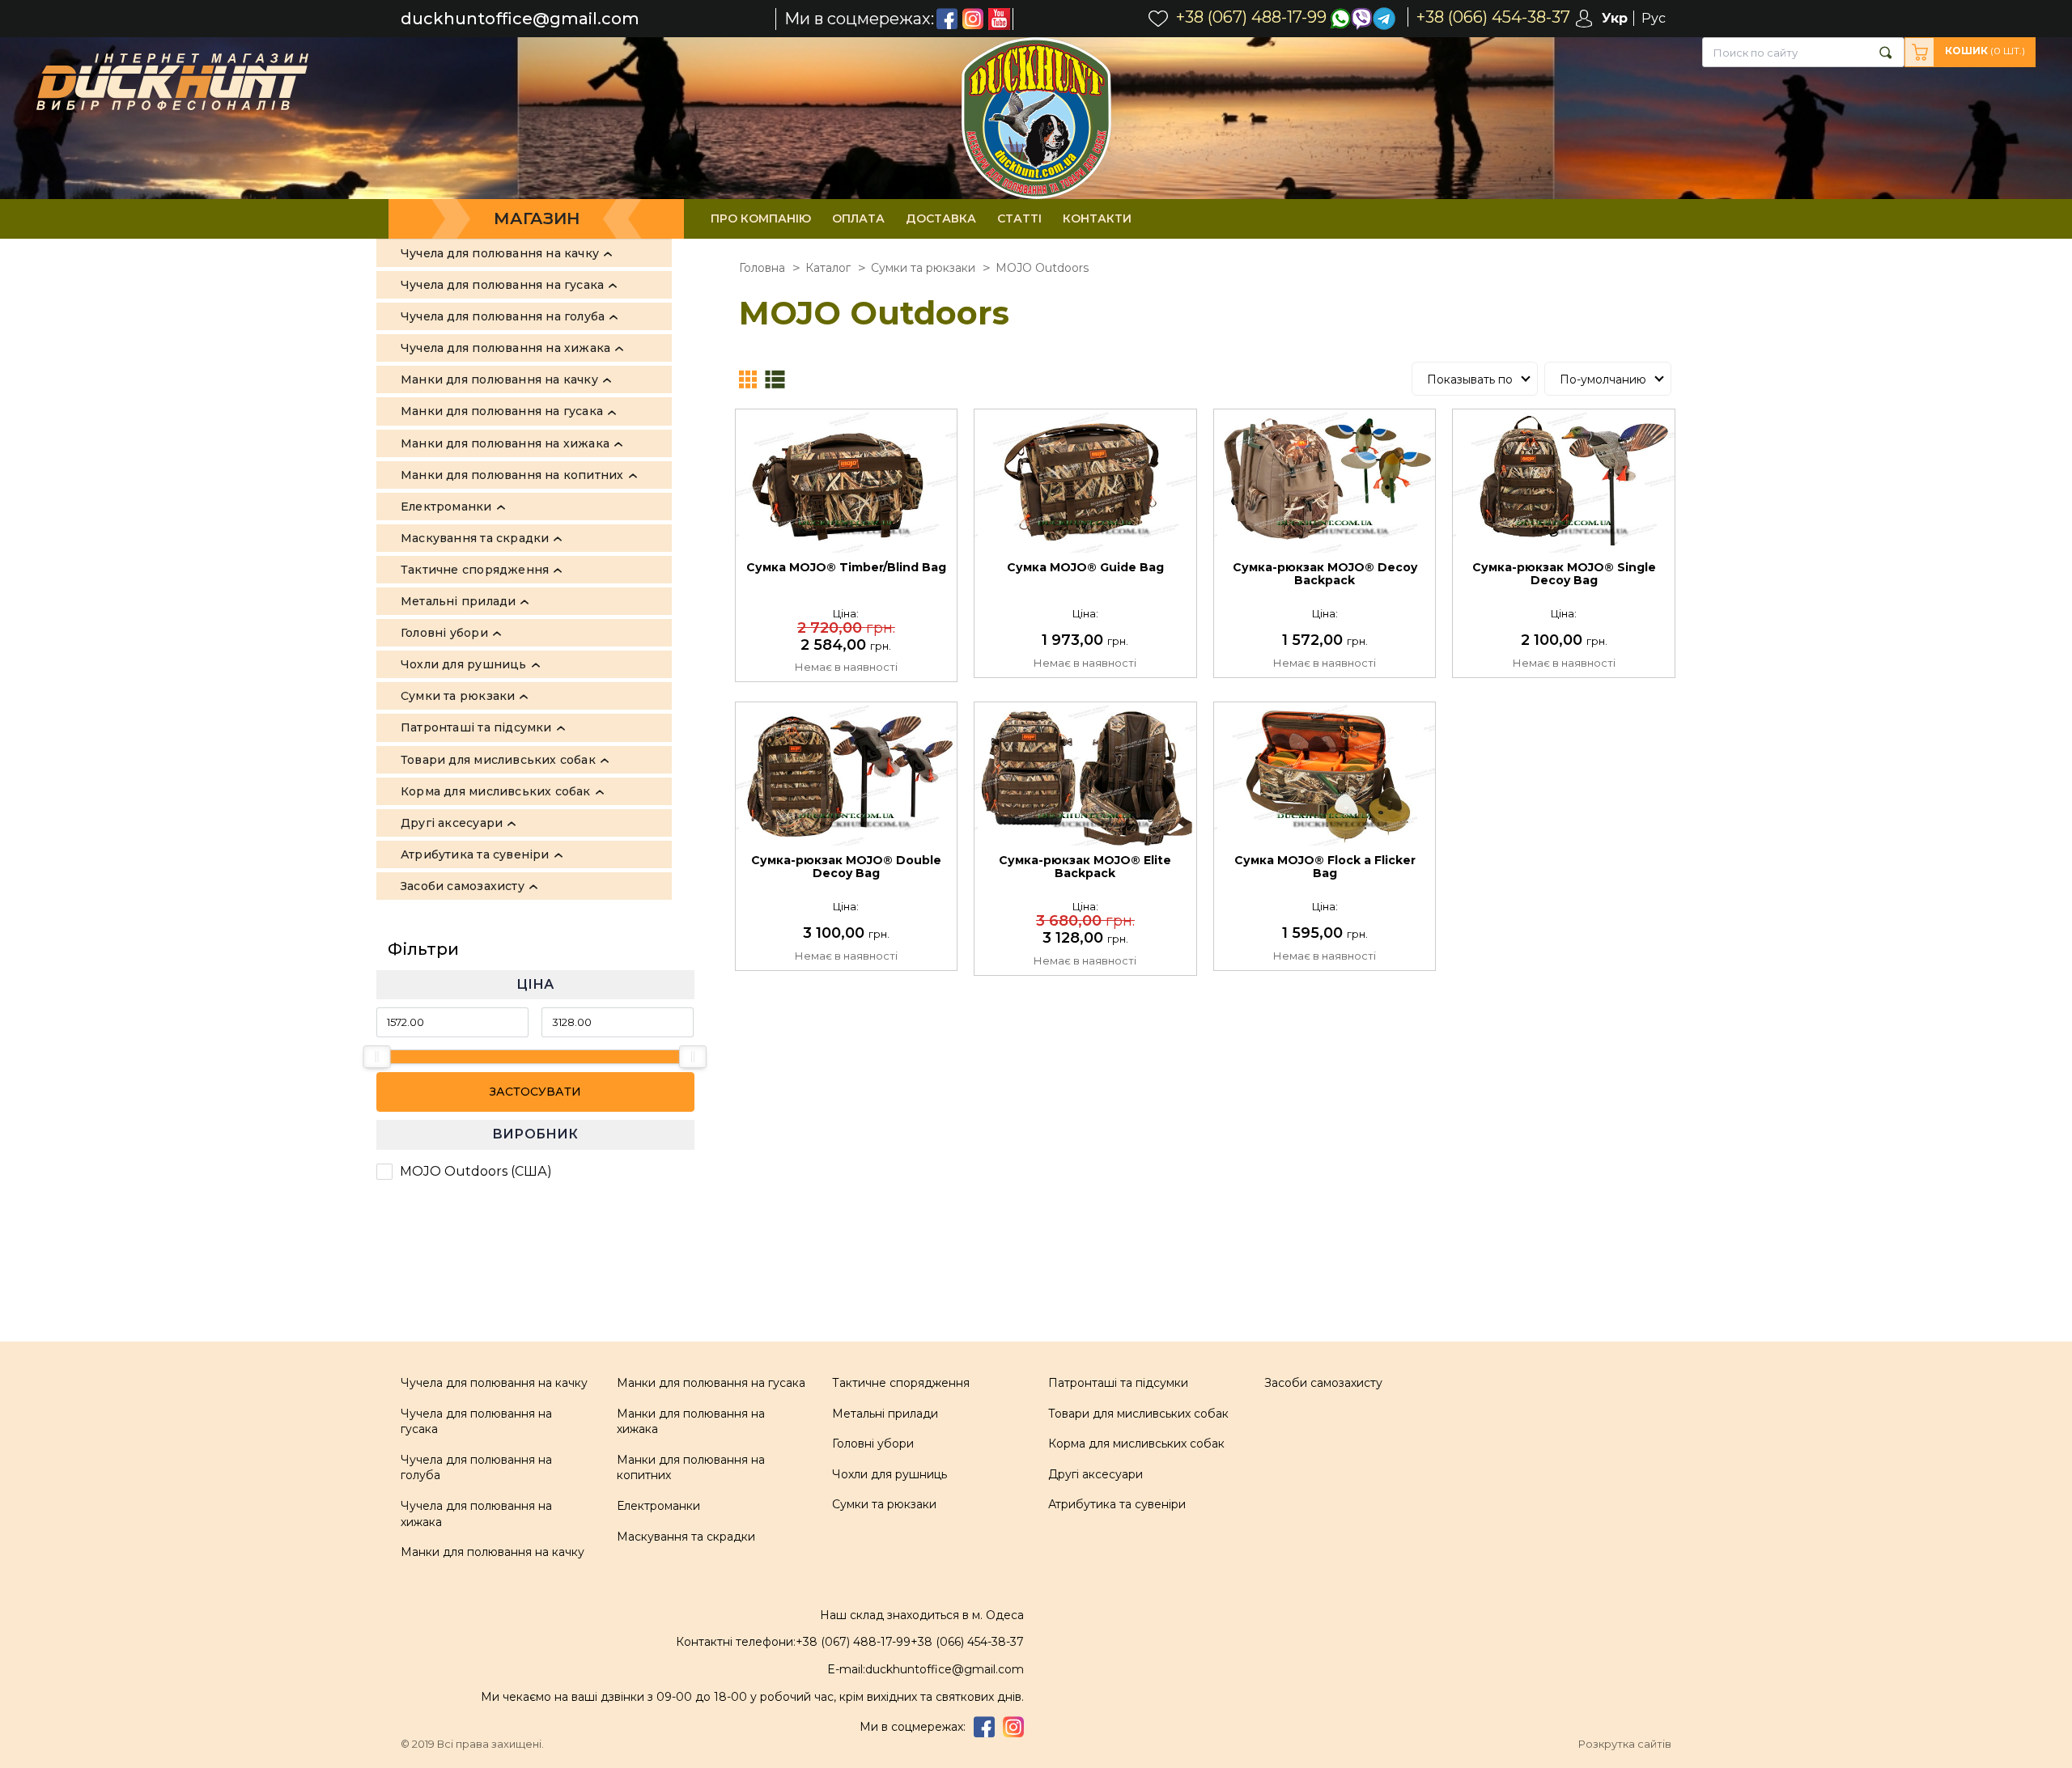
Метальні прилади (885, 1414)
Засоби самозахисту (1323, 1383)
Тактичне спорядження (901, 1383)
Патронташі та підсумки (1118, 1383)
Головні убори (873, 1444)
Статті (1019, 218)
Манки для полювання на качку (493, 1552)
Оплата (858, 218)
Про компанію (761, 218)
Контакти (1097, 218)
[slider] (377, 1057)
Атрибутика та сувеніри (1117, 1504)
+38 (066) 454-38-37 (967, 1642)
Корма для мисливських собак (1136, 1444)
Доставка (941, 218)
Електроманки (658, 1506)
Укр (1615, 18)
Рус (1654, 18)
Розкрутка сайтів (1625, 1744)
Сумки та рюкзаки (884, 1504)
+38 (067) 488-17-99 (853, 1642)
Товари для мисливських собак (1138, 1414)
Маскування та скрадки (686, 1537)
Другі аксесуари (1095, 1474)
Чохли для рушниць (890, 1474)
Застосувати (535, 1092)
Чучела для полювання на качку (494, 1383)
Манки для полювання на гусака (711, 1383)
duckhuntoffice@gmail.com (520, 19)
